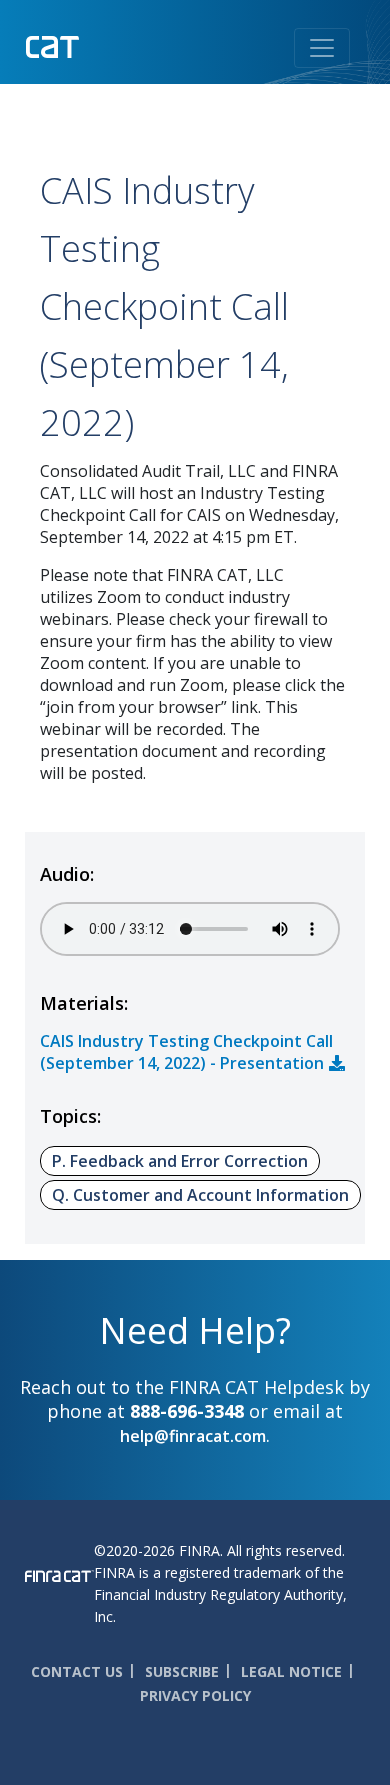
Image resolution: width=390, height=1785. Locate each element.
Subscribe (182, 1671)
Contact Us (77, 1671)
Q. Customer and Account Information (200, 1195)
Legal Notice (291, 1671)
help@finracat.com (193, 1436)
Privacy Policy (195, 1695)
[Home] (93, 44)
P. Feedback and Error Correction (180, 1161)
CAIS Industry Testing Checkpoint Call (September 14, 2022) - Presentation (186, 1052)
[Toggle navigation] (322, 48)
